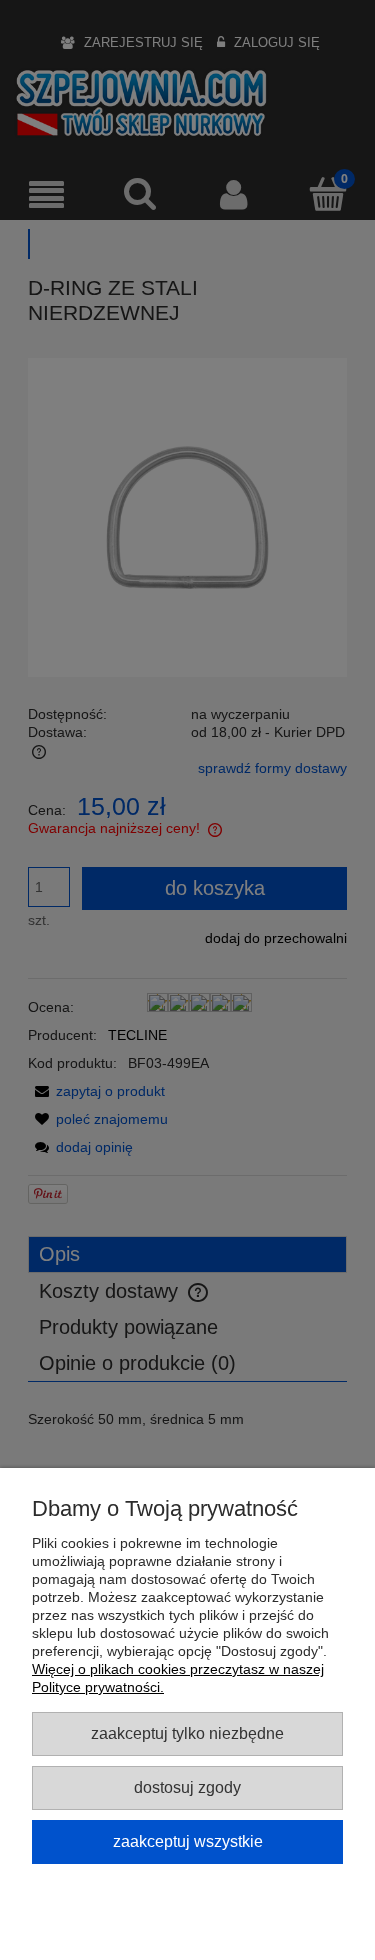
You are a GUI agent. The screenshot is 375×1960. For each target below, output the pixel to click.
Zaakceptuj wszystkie (188, 1841)
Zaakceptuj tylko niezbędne (187, 1733)
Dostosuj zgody (187, 1787)
